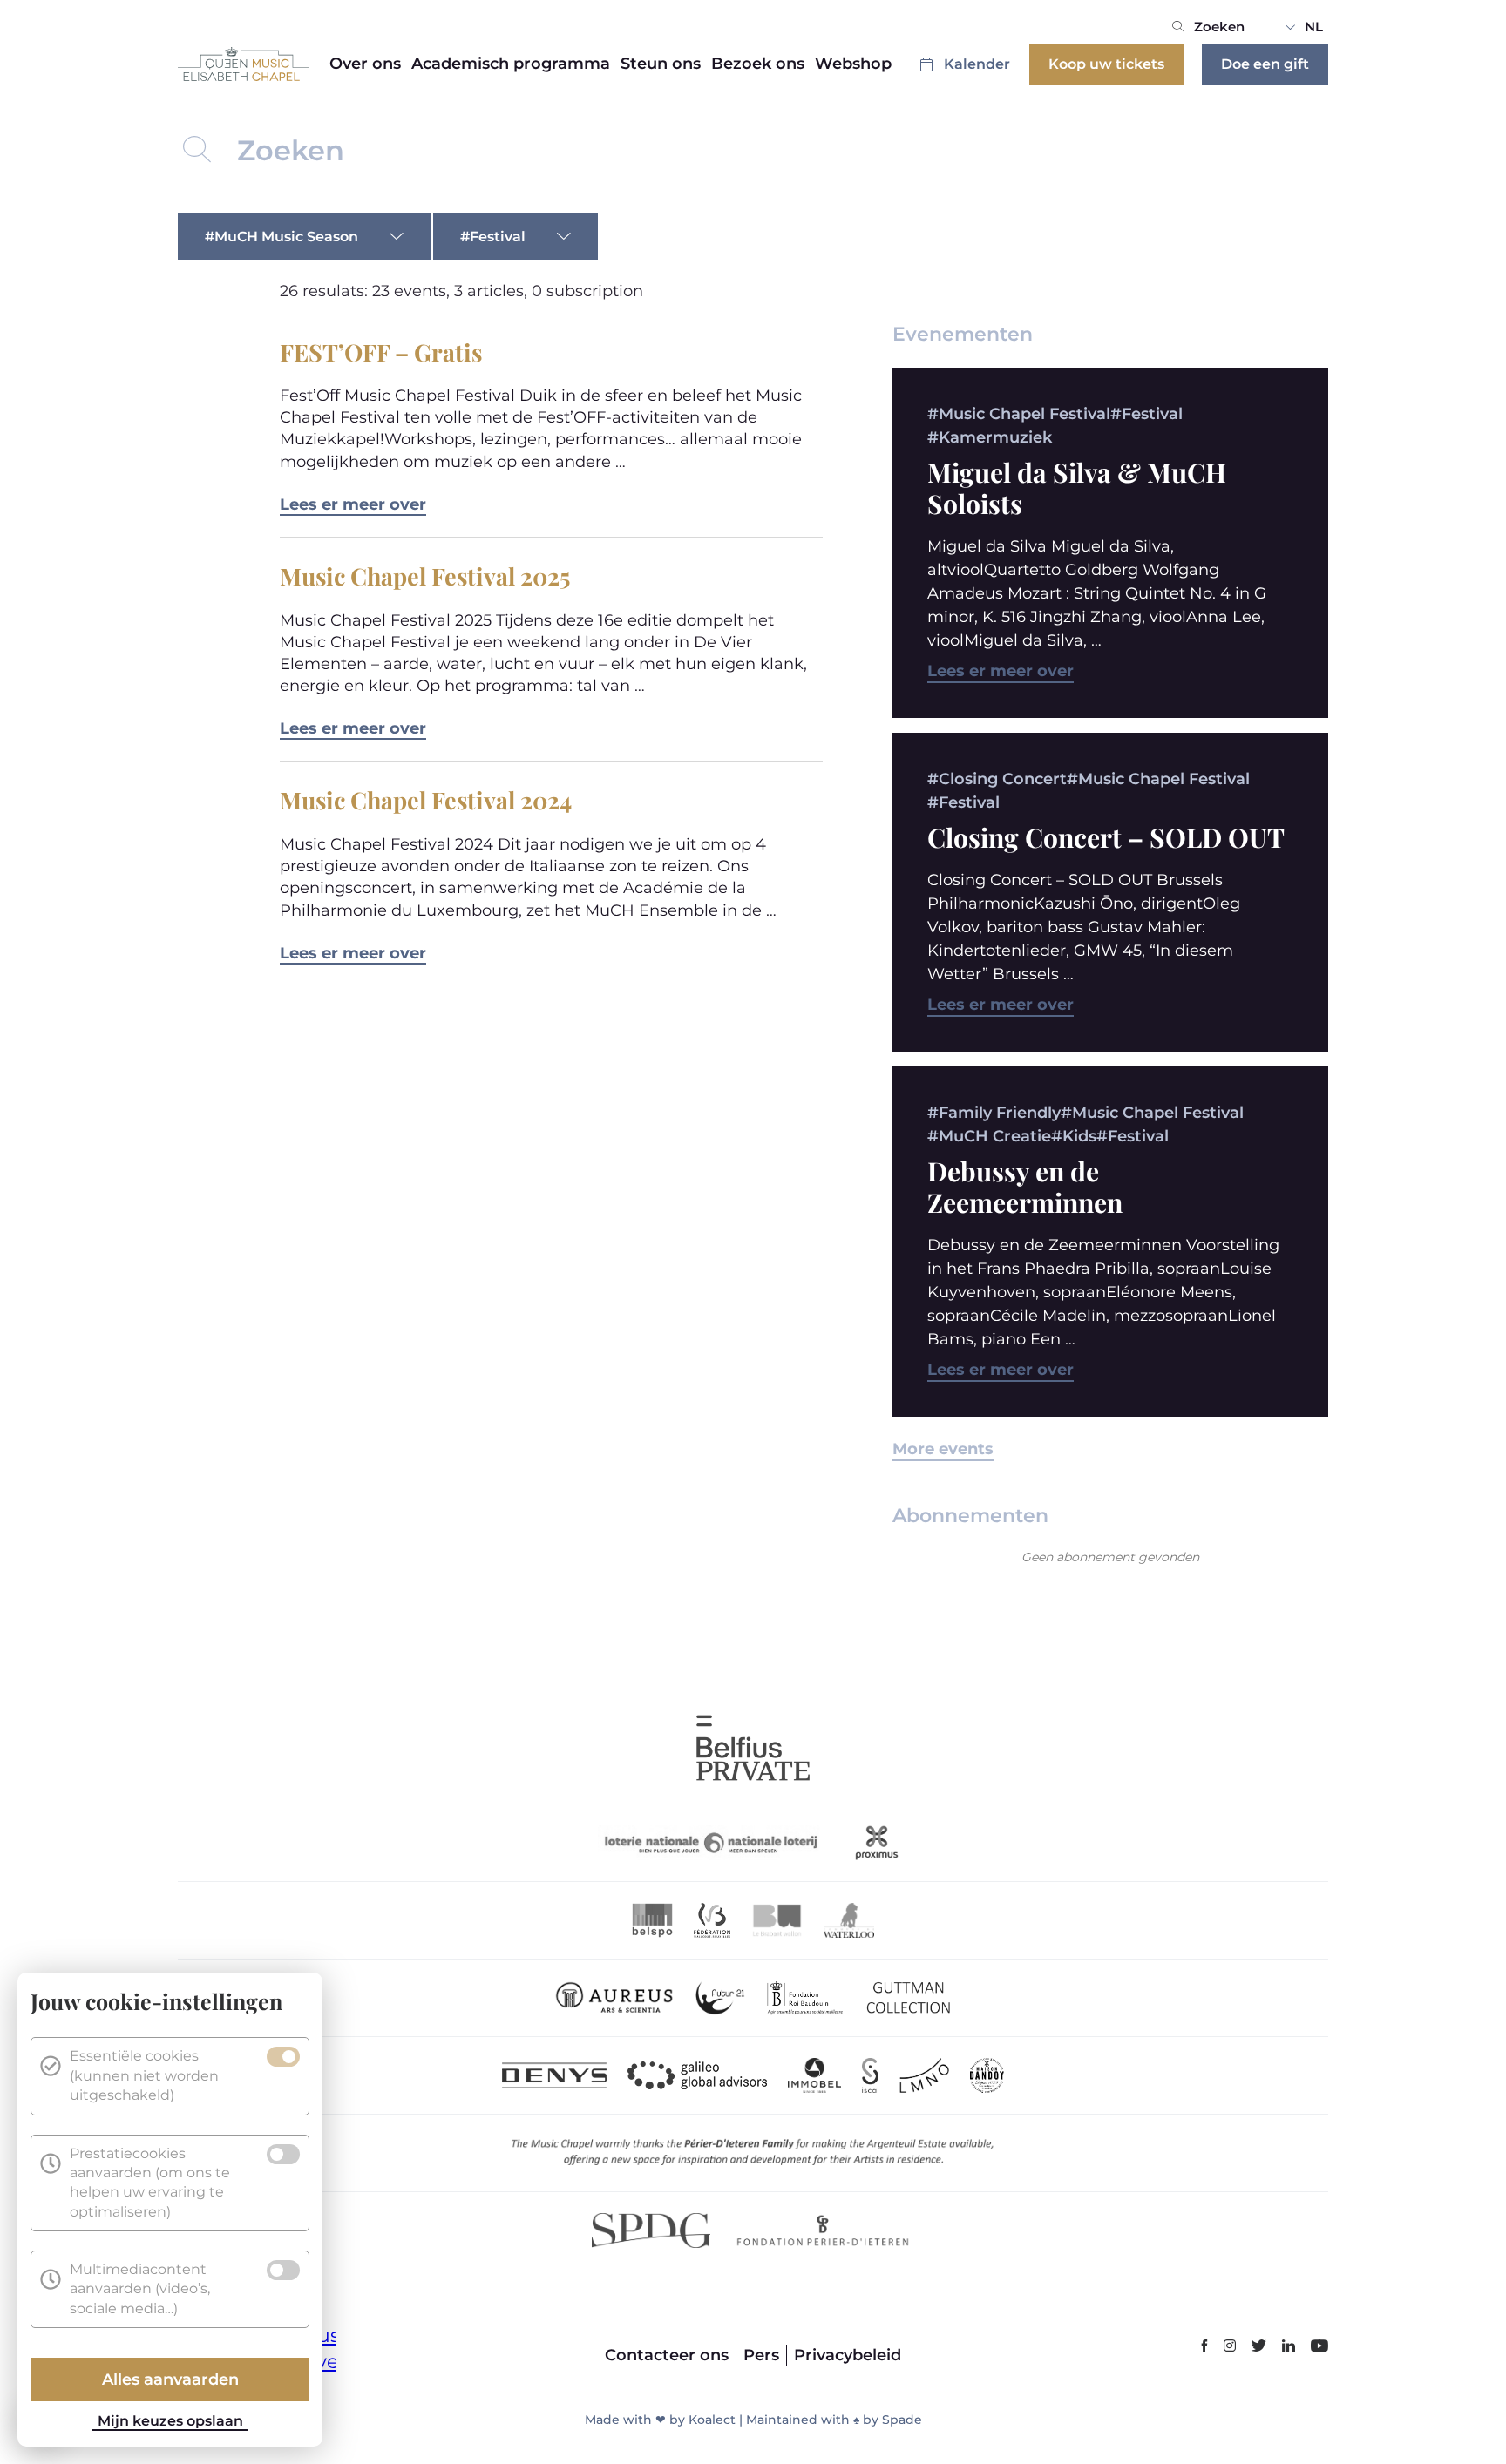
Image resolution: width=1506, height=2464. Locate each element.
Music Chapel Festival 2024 (426, 800)
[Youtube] (1319, 2347)
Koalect (712, 2420)
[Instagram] (1230, 2347)
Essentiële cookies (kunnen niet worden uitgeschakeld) (144, 2075)
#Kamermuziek (990, 437)
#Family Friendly (994, 1113)
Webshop (853, 64)
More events (943, 1449)
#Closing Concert (997, 779)
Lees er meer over (353, 504)
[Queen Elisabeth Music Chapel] (243, 64)
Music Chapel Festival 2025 (425, 576)
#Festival (493, 237)
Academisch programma (511, 64)
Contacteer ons (667, 2355)
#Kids (1074, 1136)
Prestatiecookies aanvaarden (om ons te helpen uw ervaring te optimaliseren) (150, 2183)
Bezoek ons (758, 64)
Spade (902, 2420)
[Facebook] (1205, 2347)
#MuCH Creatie (989, 1136)
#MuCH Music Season (282, 237)
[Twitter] (1259, 2347)
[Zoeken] (1178, 27)
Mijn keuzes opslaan (170, 2421)
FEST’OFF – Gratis (381, 352)
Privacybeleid (848, 2355)
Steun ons (661, 64)
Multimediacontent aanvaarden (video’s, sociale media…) (140, 2289)
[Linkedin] (1289, 2347)
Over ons (365, 64)
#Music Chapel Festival (1019, 414)
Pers (761, 2355)
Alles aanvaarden (170, 2379)
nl (1314, 27)
